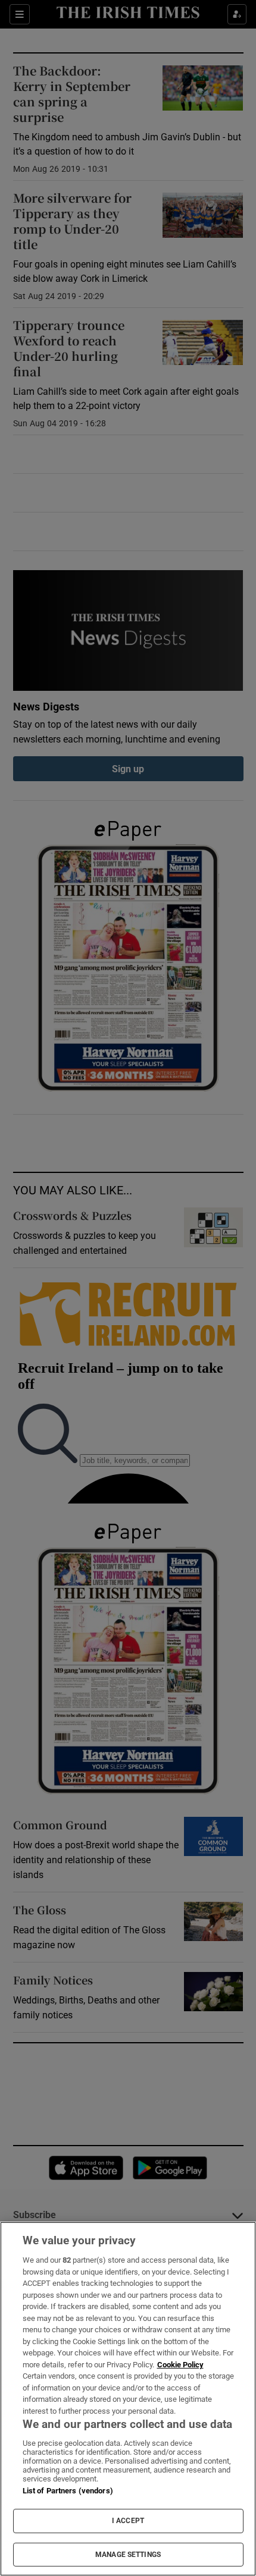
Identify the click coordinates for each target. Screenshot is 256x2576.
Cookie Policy (180, 2365)
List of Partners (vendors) (68, 2491)
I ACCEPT (128, 2521)
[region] (128, 2399)
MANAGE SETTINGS (128, 2555)
